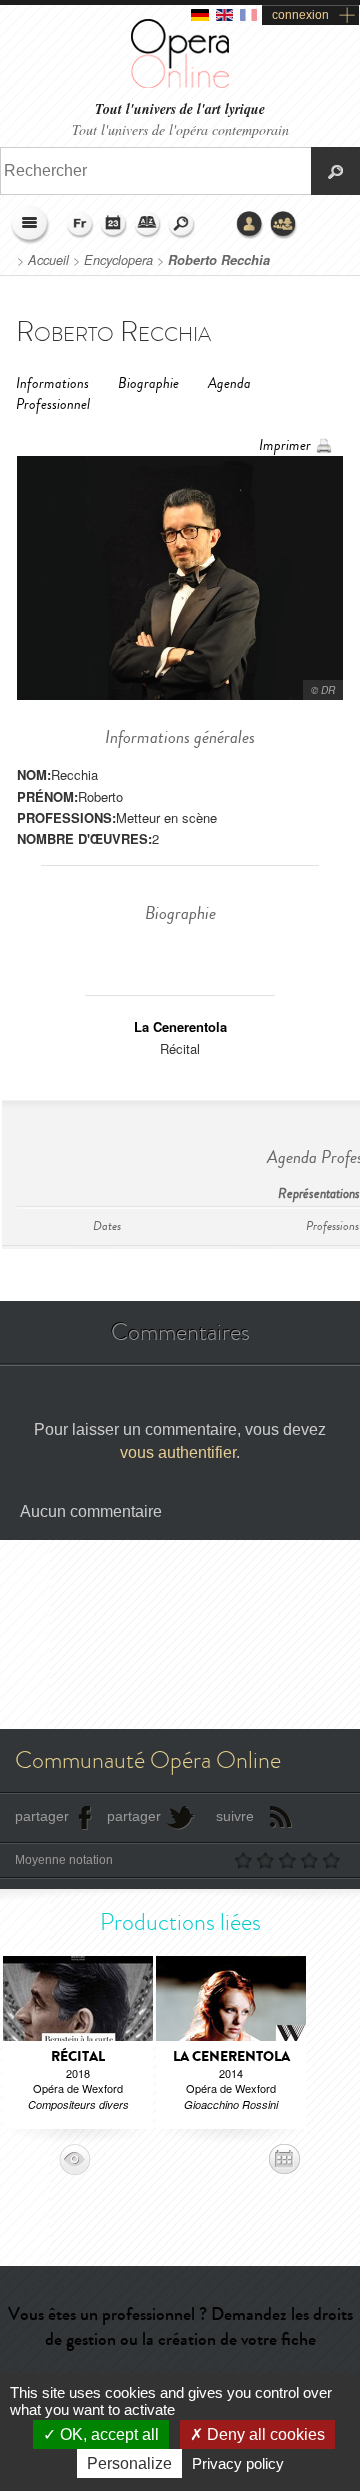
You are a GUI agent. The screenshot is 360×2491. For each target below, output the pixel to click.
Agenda (114, 225)
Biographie (148, 383)
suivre (235, 1816)
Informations (52, 383)
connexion (300, 15)
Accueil (48, 260)
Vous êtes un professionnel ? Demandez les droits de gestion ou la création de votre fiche (180, 2326)
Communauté (284, 225)
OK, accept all (107, 2434)
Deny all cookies (264, 2434)
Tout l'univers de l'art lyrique (180, 109)
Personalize (129, 2463)
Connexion (250, 225)
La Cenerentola (180, 1026)
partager (42, 1816)
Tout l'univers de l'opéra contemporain (180, 129)
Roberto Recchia (219, 260)
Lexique (148, 225)
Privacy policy (238, 2463)
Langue (80, 225)
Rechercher (182, 225)
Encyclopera (118, 260)
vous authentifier (178, 1452)
